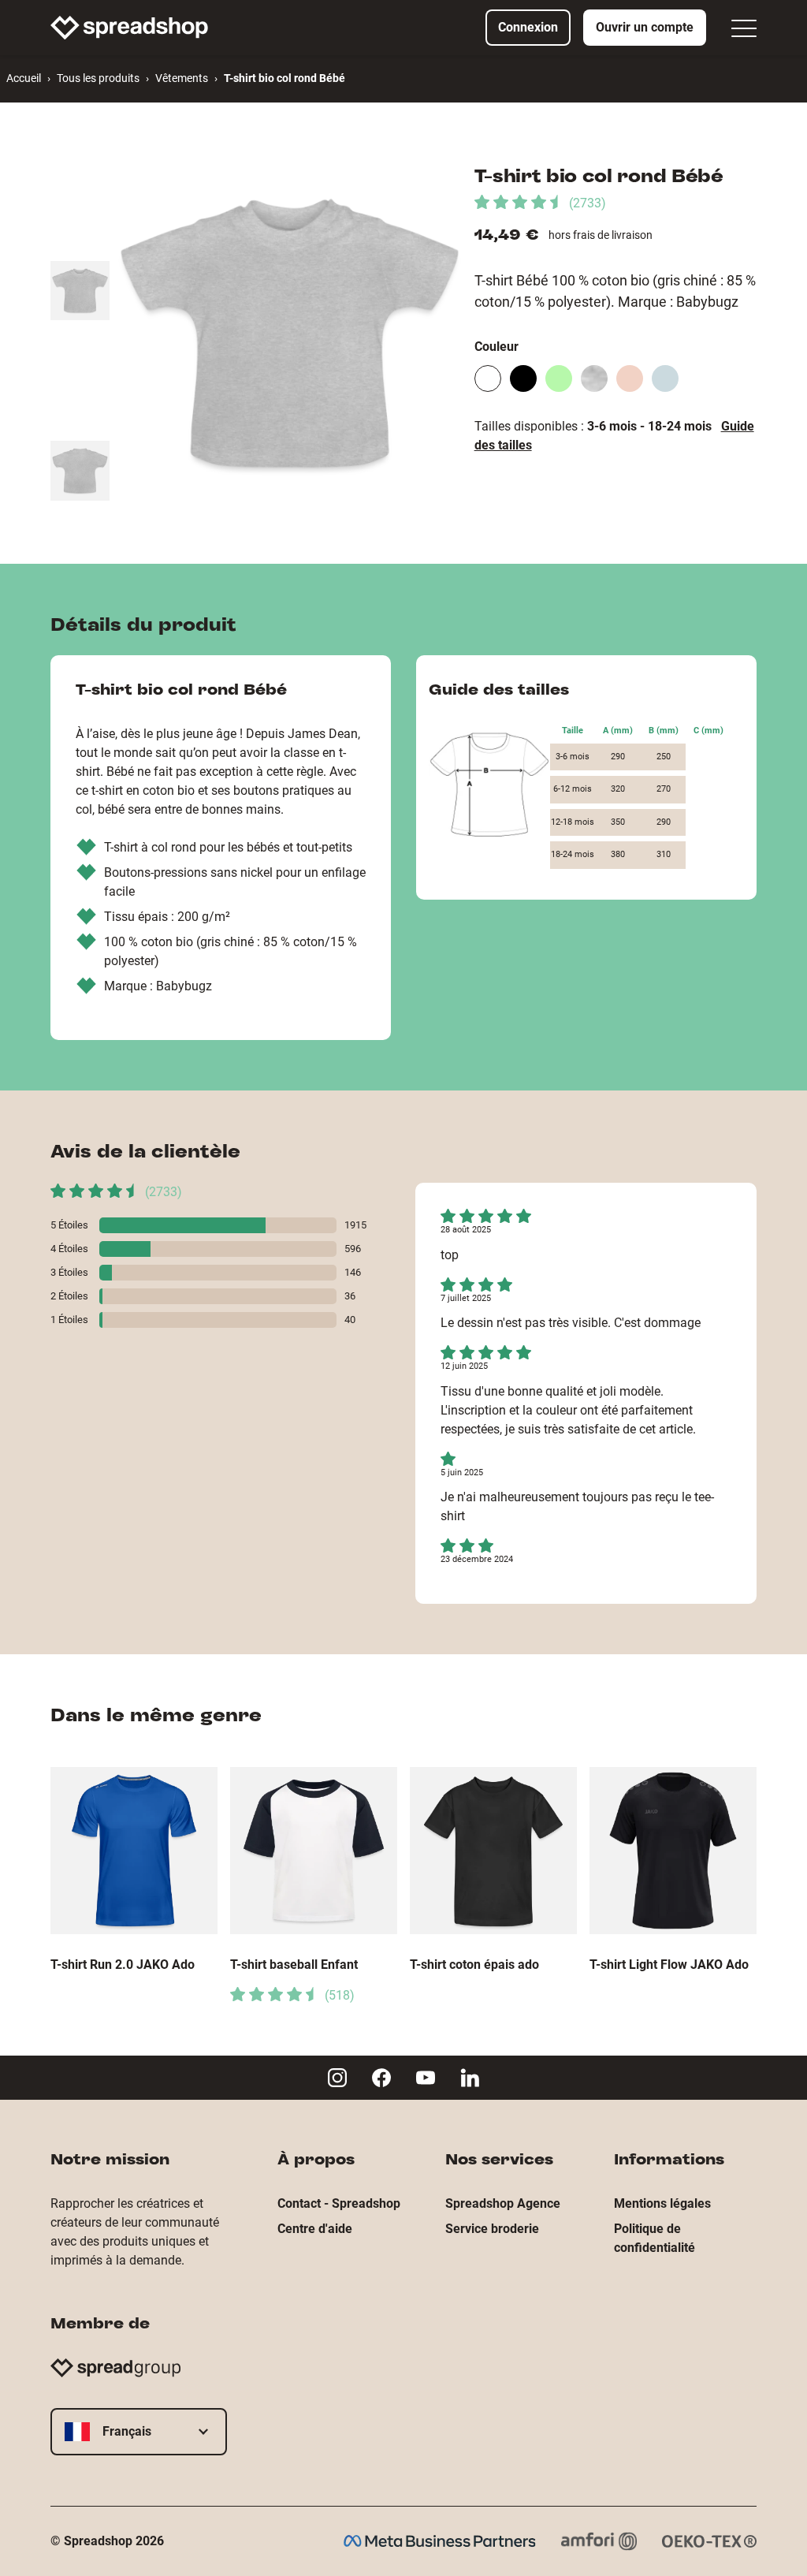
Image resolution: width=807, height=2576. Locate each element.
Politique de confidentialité (655, 2238)
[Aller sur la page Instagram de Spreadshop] (337, 2078)
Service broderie (492, 2229)
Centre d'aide (315, 2229)
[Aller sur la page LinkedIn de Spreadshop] (470, 2078)
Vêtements (182, 78)
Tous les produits (98, 78)
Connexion (528, 27)
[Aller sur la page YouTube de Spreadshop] (426, 2078)
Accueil (24, 78)
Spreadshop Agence (503, 2203)
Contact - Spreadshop (339, 2203)
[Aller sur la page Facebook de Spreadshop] (381, 2078)
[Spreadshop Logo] (129, 28)
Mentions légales (662, 2203)
